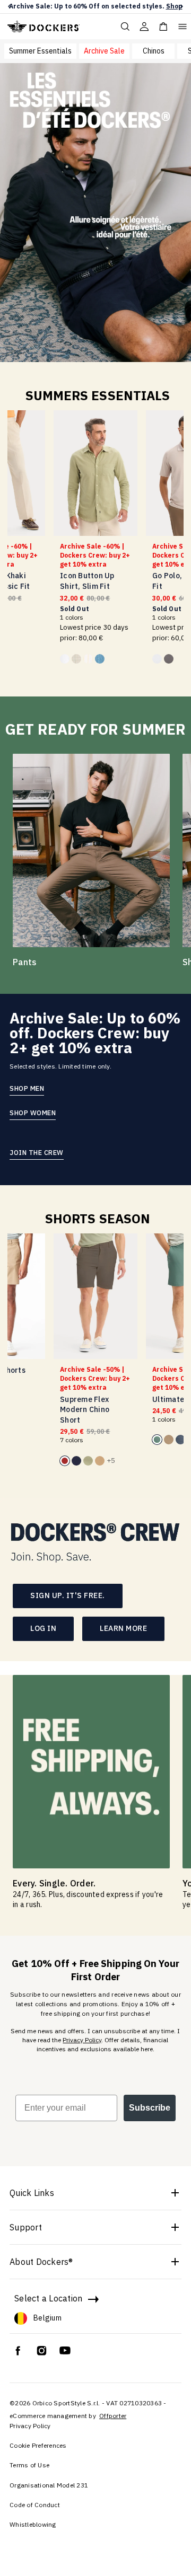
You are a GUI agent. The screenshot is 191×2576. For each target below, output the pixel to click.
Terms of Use (29, 2465)
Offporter (113, 2416)
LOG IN (43, 1628)
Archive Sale (104, 51)
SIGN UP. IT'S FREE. (68, 1595)
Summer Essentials (40, 51)
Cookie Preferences (38, 2445)
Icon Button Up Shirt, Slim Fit (87, 581)
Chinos (154, 51)
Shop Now (158, 6)
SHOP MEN (27, 1088)
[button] (9, 7)
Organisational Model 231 (49, 2485)
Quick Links (32, 2193)
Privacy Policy (82, 2040)
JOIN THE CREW (37, 1152)
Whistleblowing (33, 2524)
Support (26, 2227)
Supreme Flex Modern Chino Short (85, 1410)
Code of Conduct (35, 2505)
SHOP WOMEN (33, 1113)
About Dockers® (41, 2262)
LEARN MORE (123, 1628)
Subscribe (150, 2108)
